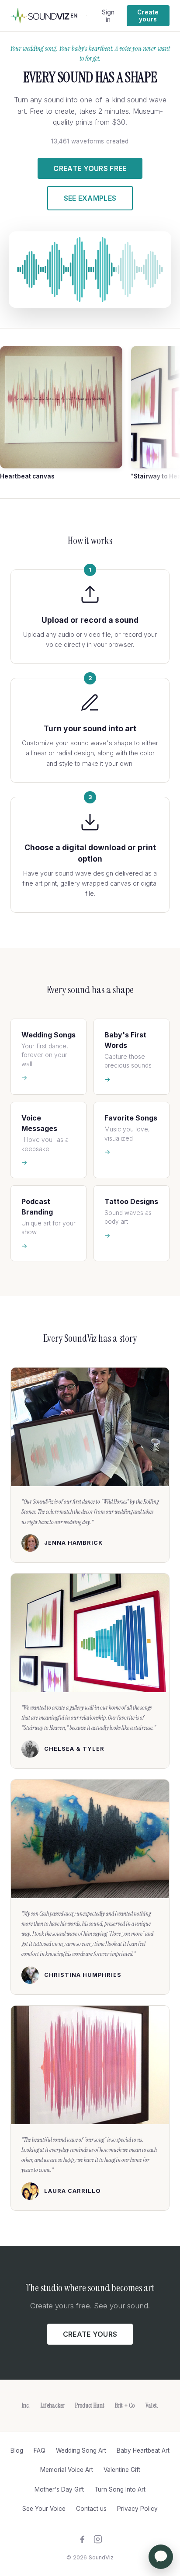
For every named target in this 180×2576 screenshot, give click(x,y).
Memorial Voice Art (67, 2470)
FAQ (40, 2450)
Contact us (91, 2509)
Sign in (108, 16)
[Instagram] (98, 2541)
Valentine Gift (122, 2470)
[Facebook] (82, 2541)
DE (103, 2524)
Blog (17, 2450)
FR (90, 2524)
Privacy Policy (137, 2509)
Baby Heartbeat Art (143, 2450)
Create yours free (90, 168)
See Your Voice (44, 2509)
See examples (90, 198)
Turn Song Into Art (120, 2489)
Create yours (148, 16)
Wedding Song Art (81, 2450)
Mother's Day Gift (59, 2489)
